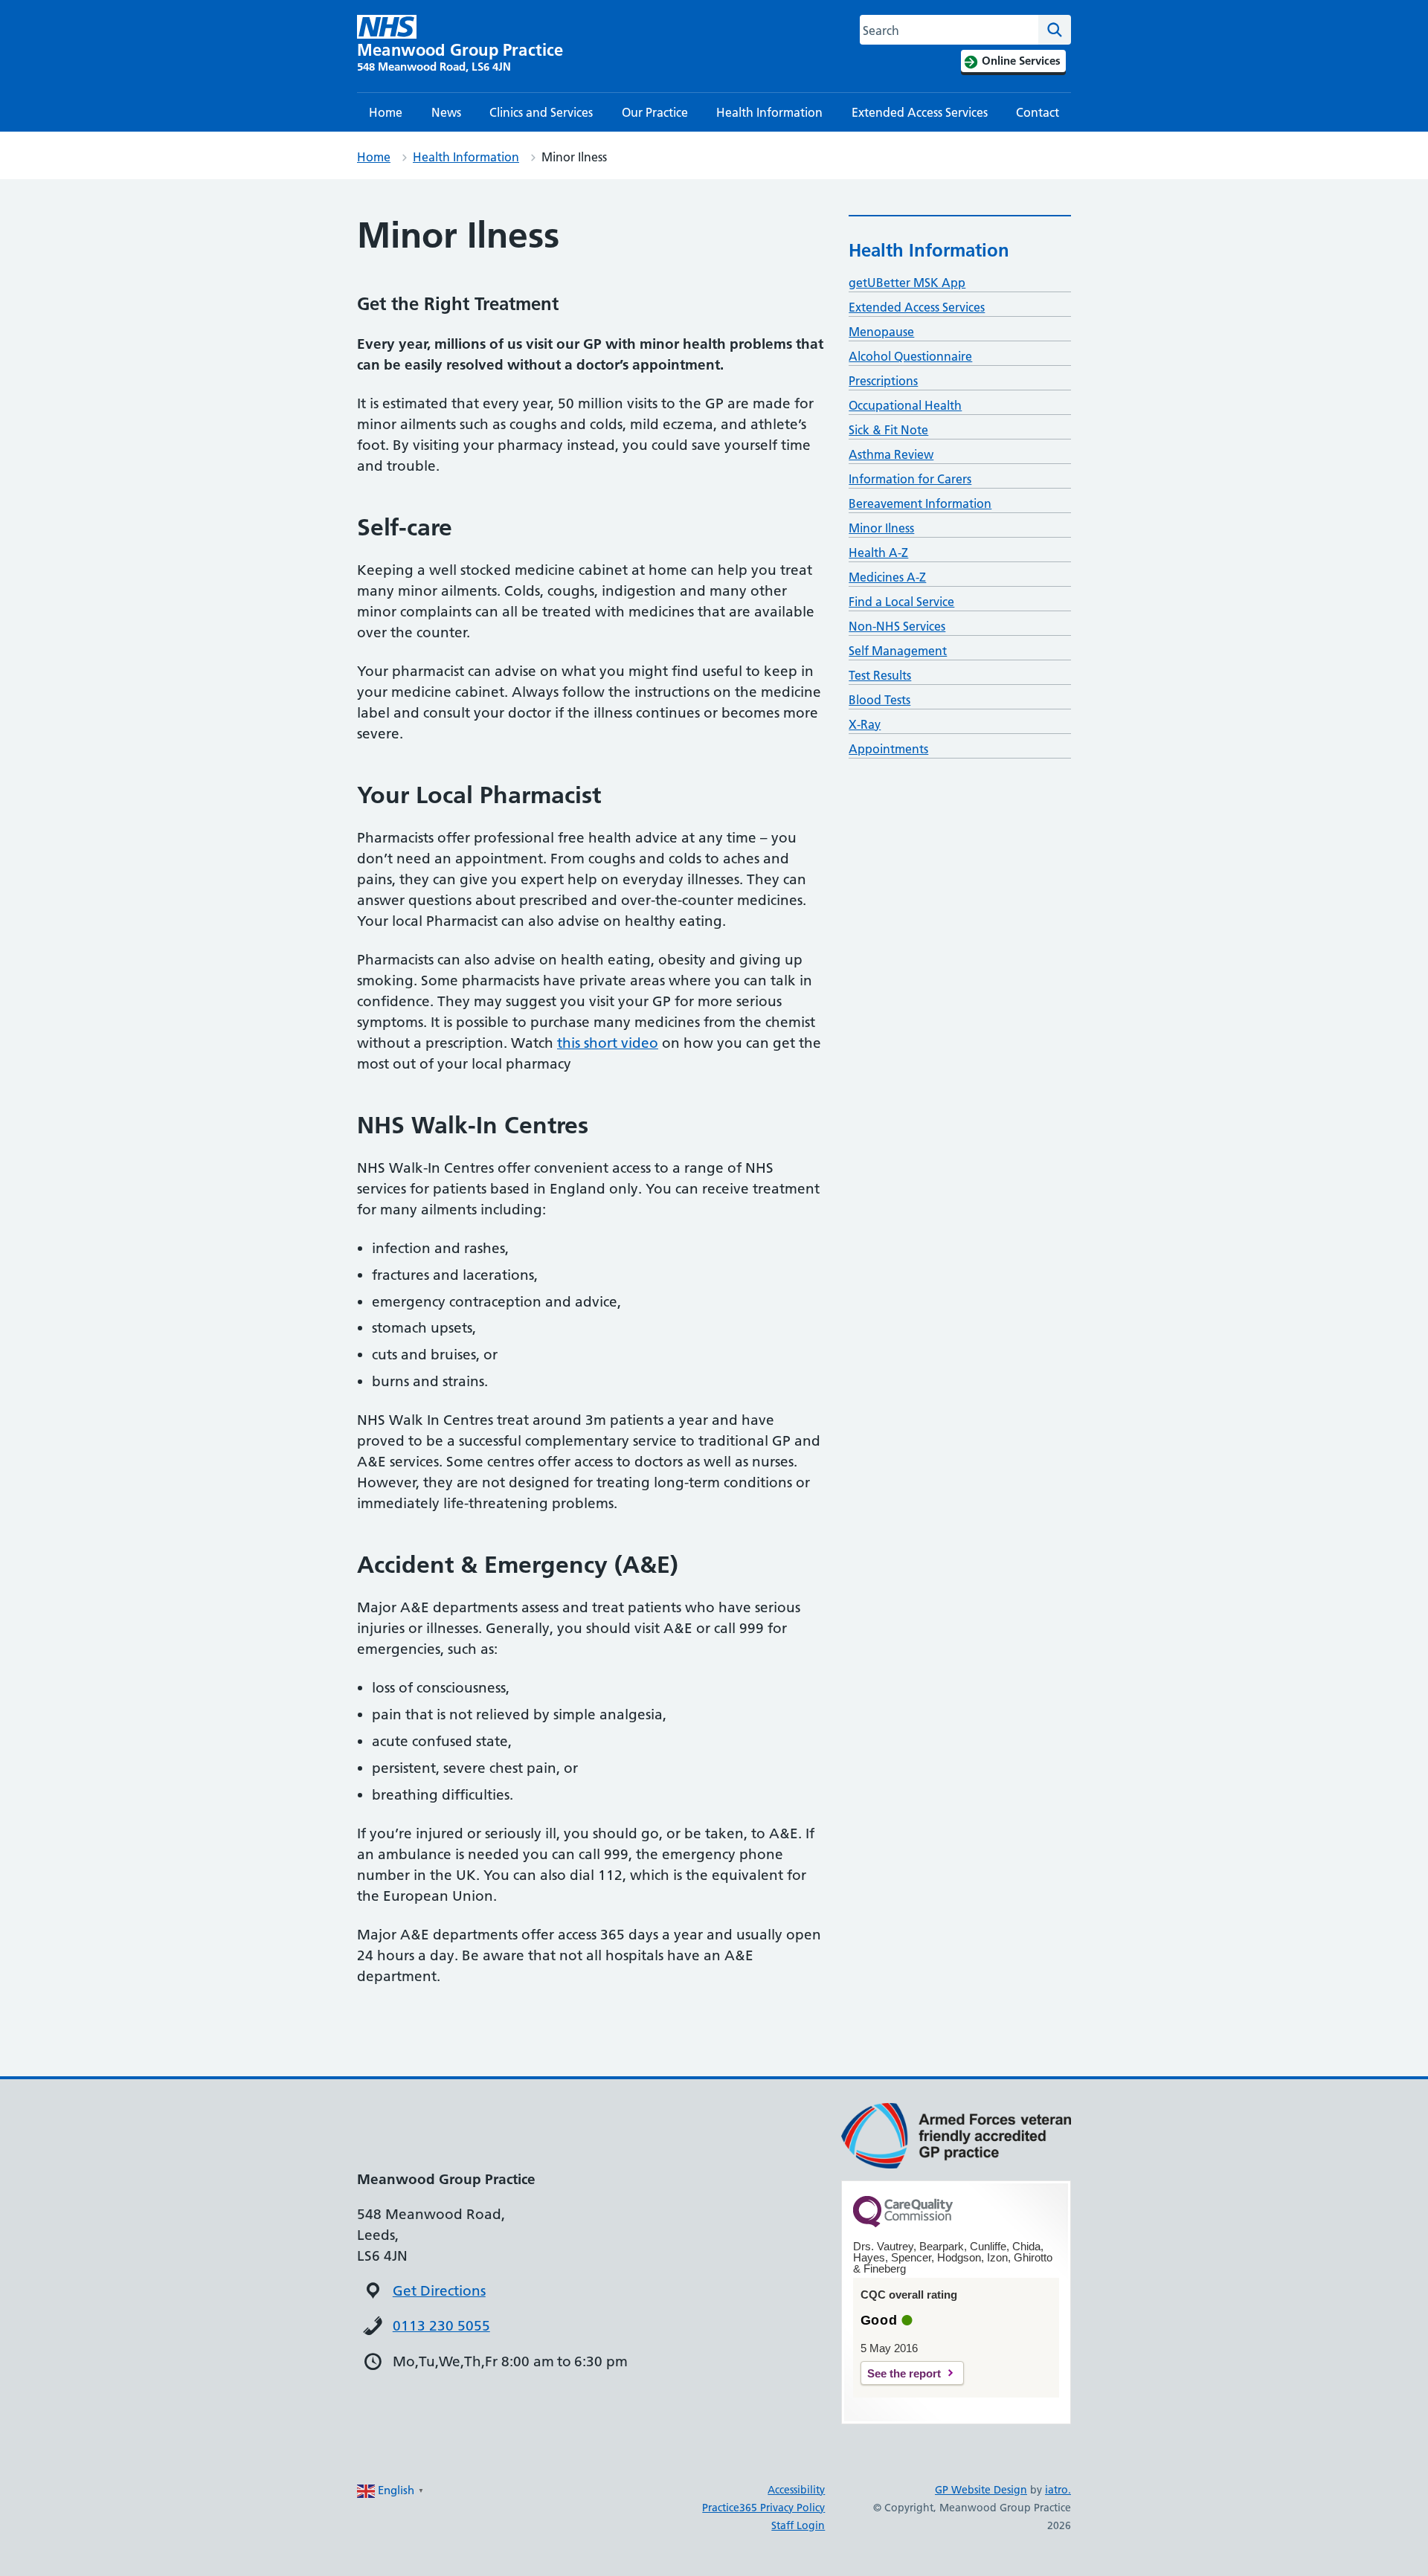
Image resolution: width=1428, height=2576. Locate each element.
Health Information (769, 112)
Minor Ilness (881, 528)
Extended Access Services (920, 112)
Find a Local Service (901, 602)
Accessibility (796, 2490)
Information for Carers (910, 479)
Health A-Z (878, 553)
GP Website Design (981, 2490)
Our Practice (655, 112)
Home (386, 112)
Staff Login (798, 2525)
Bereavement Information (920, 503)
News (446, 112)
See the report (904, 2373)
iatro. (1058, 2490)
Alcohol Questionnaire (910, 356)
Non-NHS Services (897, 626)
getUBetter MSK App (907, 283)
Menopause (881, 332)
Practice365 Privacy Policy (763, 2508)
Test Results (880, 675)
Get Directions (439, 2291)
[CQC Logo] (903, 2224)
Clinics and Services (541, 112)
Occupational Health (905, 405)
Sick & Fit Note (888, 430)
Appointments (888, 749)
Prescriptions (883, 381)
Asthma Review (891, 454)
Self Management (898, 651)
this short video (608, 1043)
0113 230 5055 (441, 2326)
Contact (1038, 112)
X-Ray (865, 724)
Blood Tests (879, 700)
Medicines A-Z (887, 577)
